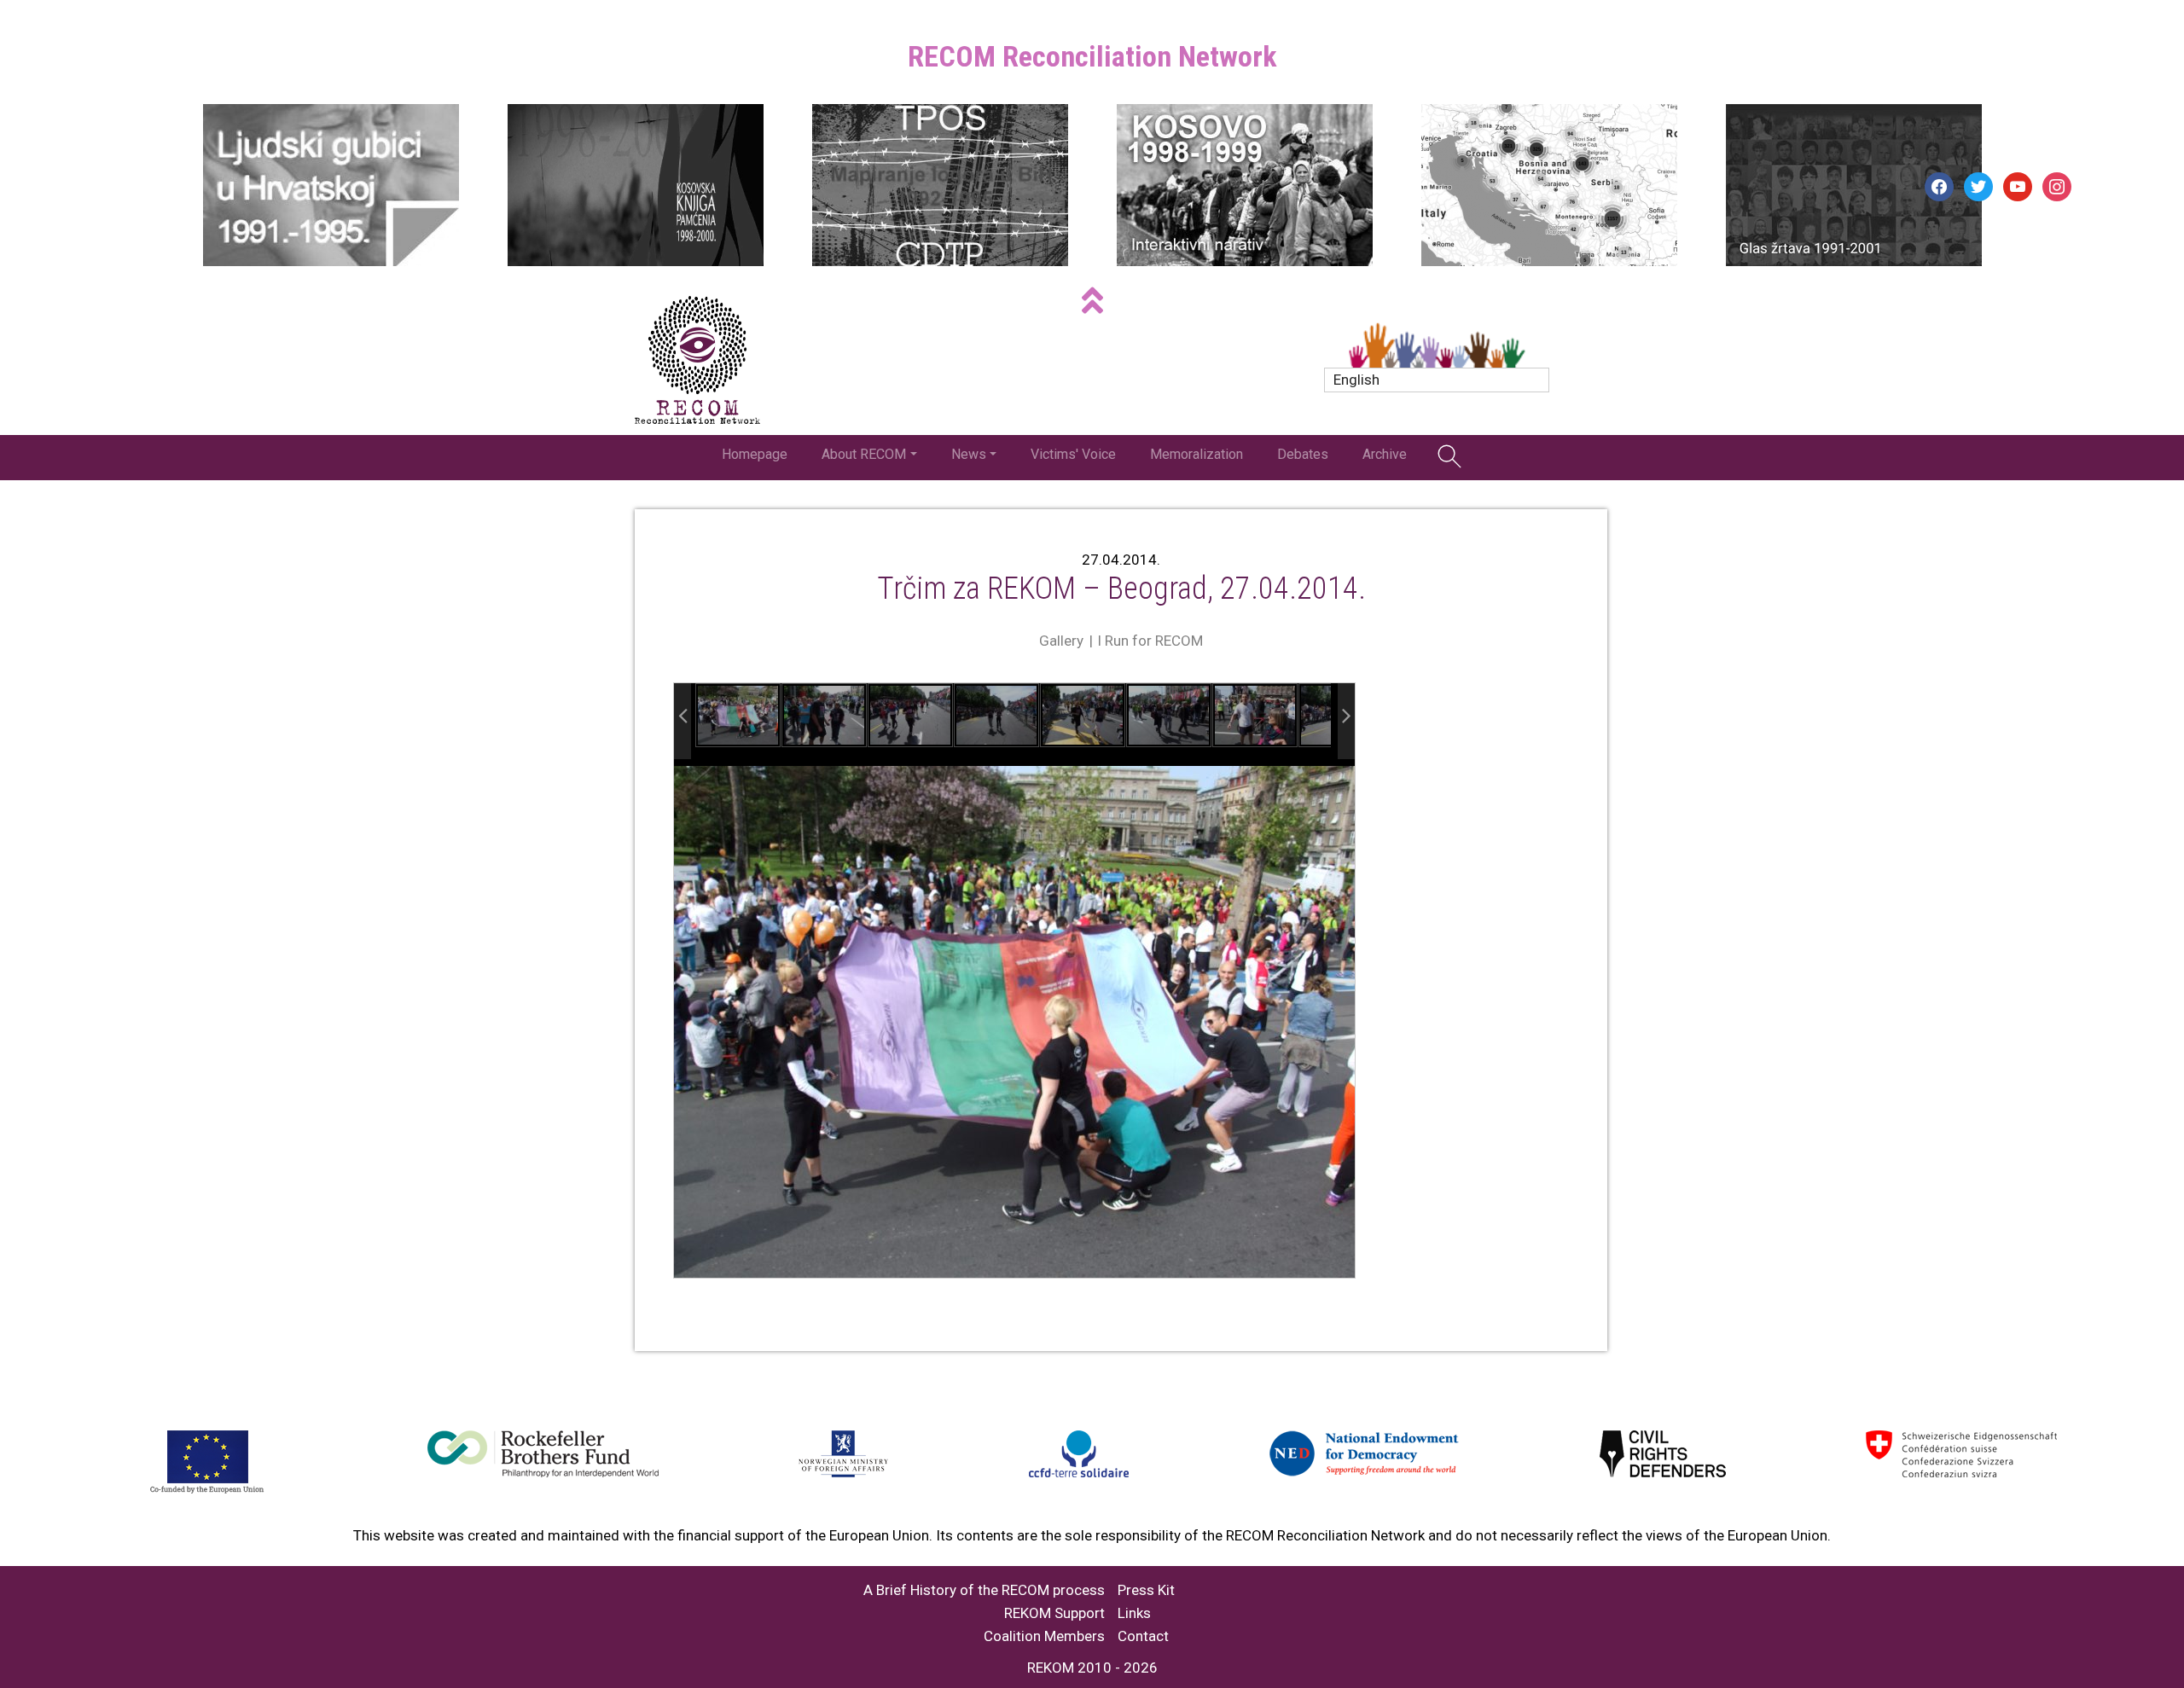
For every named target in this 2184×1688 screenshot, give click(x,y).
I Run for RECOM (1150, 641)
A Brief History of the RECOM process (984, 1590)
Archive (1385, 454)
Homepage (755, 454)
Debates (1303, 454)
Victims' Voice (1073, 454)
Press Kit (1146, 1590)
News (969, 454)
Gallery (1061, 641)
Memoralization (1197, 454)
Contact (1143, 1636)
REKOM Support (1054, 1613)
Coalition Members (1044, 1636)
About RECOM (864, 454)
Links (1134, 1613)
